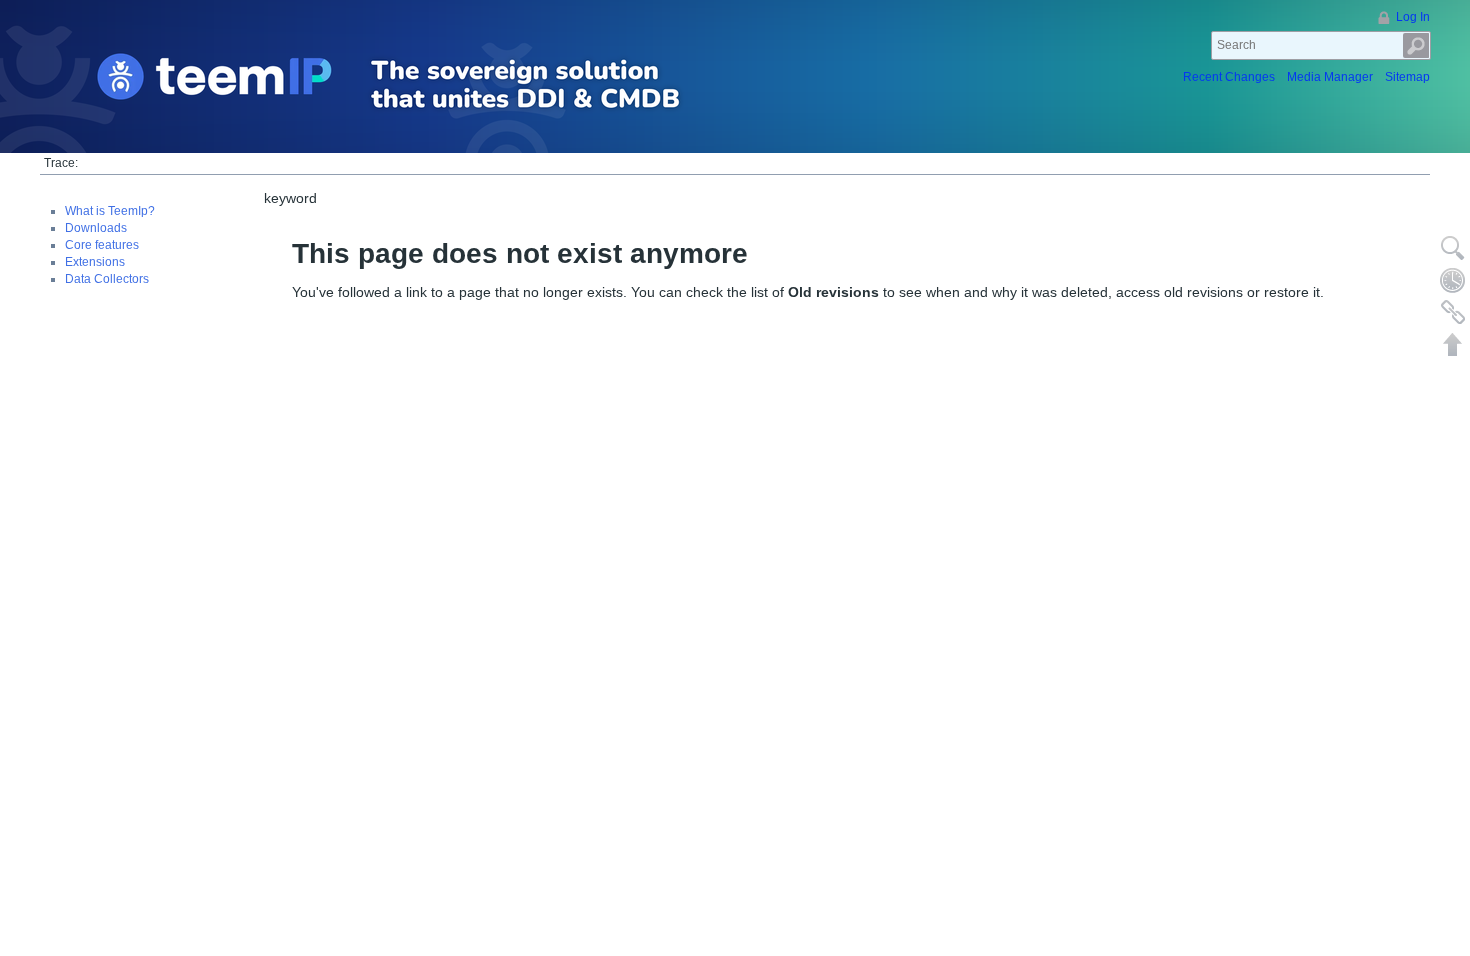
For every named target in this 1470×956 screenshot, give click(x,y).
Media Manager (1330, 77)
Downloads (96, 228)
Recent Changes (1229, 77)
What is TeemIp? (110, 211)
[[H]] (423, 85)
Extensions (95, 262)
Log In (1413, 17)
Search (1416, 45)
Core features (102, 245)
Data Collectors (107, 279)
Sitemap (1407, 77)
